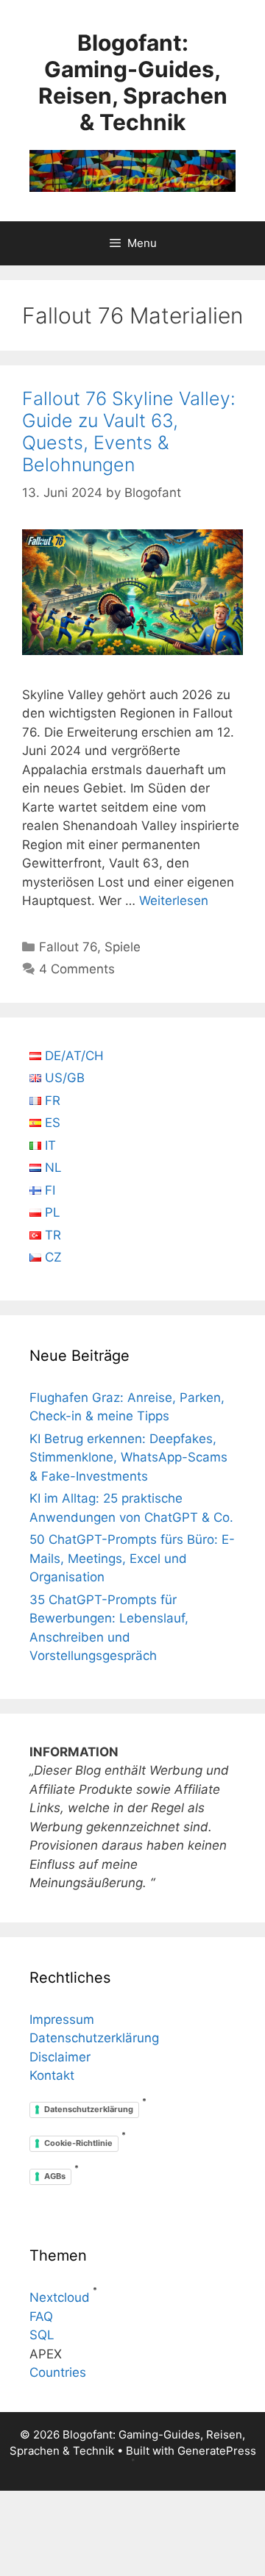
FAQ (41, 2316)
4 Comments (77, 969)
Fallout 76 (68, 947)
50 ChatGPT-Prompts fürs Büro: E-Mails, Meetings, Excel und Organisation (132, 1558)
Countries (58, 2372)
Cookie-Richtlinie (78, 2143)
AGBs (55, 2176)
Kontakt (52, 2075)
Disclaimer (60, 2057)
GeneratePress (217, 2451)
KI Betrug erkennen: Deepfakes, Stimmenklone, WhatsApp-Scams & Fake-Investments (128, 1457)
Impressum (62, 2019)
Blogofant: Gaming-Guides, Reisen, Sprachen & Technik (133, 82)
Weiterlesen (174, 901)
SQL (42, 2335)
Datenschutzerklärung (94, 2038)
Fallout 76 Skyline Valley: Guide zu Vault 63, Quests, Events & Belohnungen (129, 432)
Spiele (123, 947)
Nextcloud (60, 2297)
